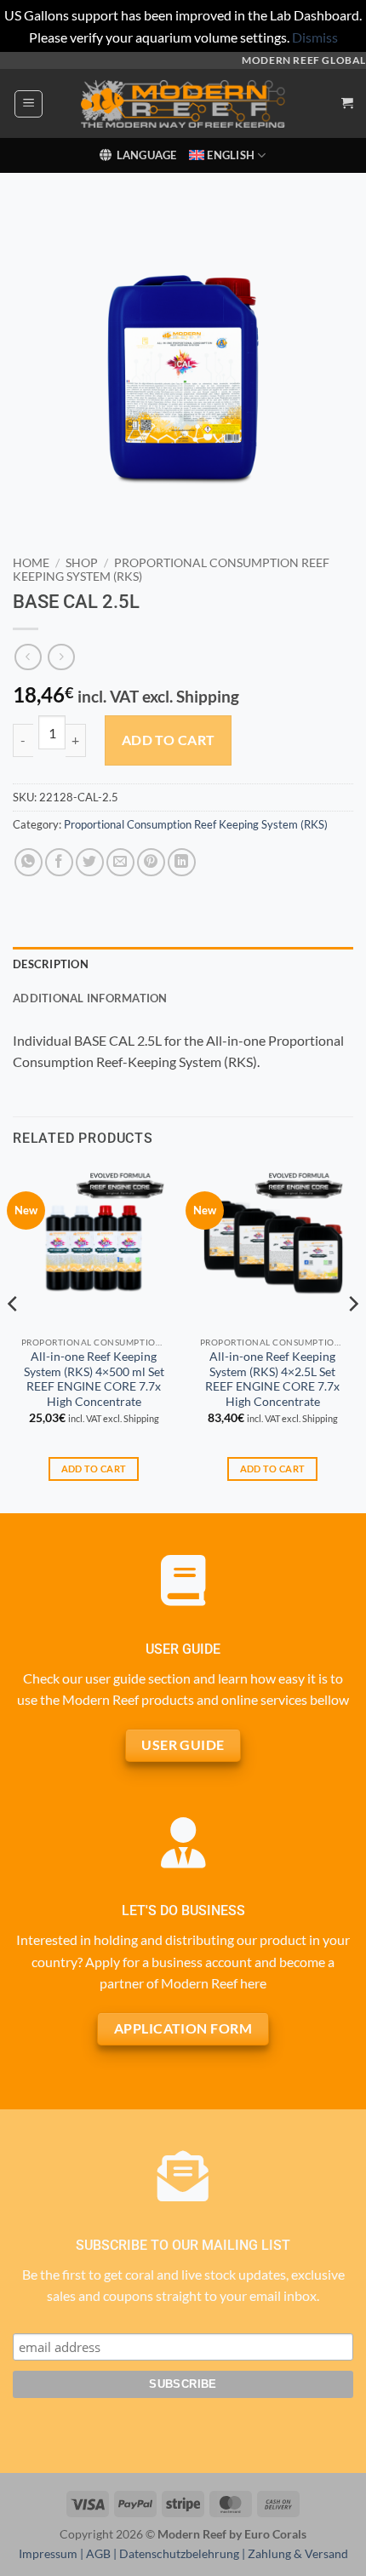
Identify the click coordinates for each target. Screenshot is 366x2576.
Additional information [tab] (90, 998)
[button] (29, 104)
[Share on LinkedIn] (182, 862)
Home (31, 563)
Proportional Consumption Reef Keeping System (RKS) (196, 824)
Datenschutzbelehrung (179, 2553)
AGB (98, 2553)
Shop (82, 563)
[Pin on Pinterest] (151, 862)
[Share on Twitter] (90, 862)
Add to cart (169, 740)
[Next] (352, 1338)
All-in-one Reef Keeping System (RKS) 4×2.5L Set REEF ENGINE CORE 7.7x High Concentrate (272, 1379)
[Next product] (28, 657)
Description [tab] (51, 964)
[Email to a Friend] (120, 862)
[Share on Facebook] (59, 862)
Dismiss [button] (315, 37)
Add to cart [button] (94, 1469)
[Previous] (14, 1338)
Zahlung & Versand (298, 2553)
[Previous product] (61, 657)
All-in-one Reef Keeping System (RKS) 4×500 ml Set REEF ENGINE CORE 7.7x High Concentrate (94, 1379)
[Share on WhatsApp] (29, 862)
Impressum (48, 2553)
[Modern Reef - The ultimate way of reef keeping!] (183, 104)
